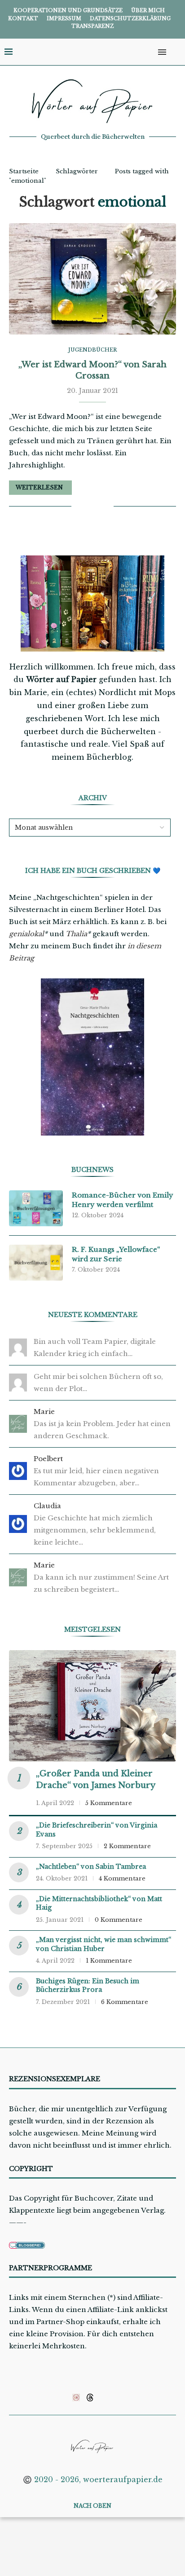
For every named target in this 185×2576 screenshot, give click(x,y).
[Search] (176, 52)
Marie (44, 1411)
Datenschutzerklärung (130, 18)
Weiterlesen (39, 487)
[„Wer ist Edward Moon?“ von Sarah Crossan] (92, 279)
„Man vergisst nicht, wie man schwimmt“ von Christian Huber (104, 1944)
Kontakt (23, 18)
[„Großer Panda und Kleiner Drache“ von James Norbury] (92, 1706)
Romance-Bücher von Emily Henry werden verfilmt (123, 1200)
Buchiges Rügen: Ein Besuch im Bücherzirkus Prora (88, 1986)
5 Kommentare (109, 1803)
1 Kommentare (109, 1961)
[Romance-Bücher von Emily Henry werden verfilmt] (36, 1208)
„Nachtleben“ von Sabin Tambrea (91, 1867)
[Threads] (90, 2397)
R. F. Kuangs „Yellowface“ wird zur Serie (116, 1254)
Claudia (47, 1506)
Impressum (64, 18)
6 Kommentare (125, 2002)
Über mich (148, 10)
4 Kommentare (122, 1878)
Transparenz (92, 26)
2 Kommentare (127, 1846)
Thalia (76, 934)
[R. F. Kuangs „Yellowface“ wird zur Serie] (36, 1263)
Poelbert (48, 1459)
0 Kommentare (119, 1920)
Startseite (24, 171)
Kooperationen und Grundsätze (68, 10)
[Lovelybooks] (76, 2397)
